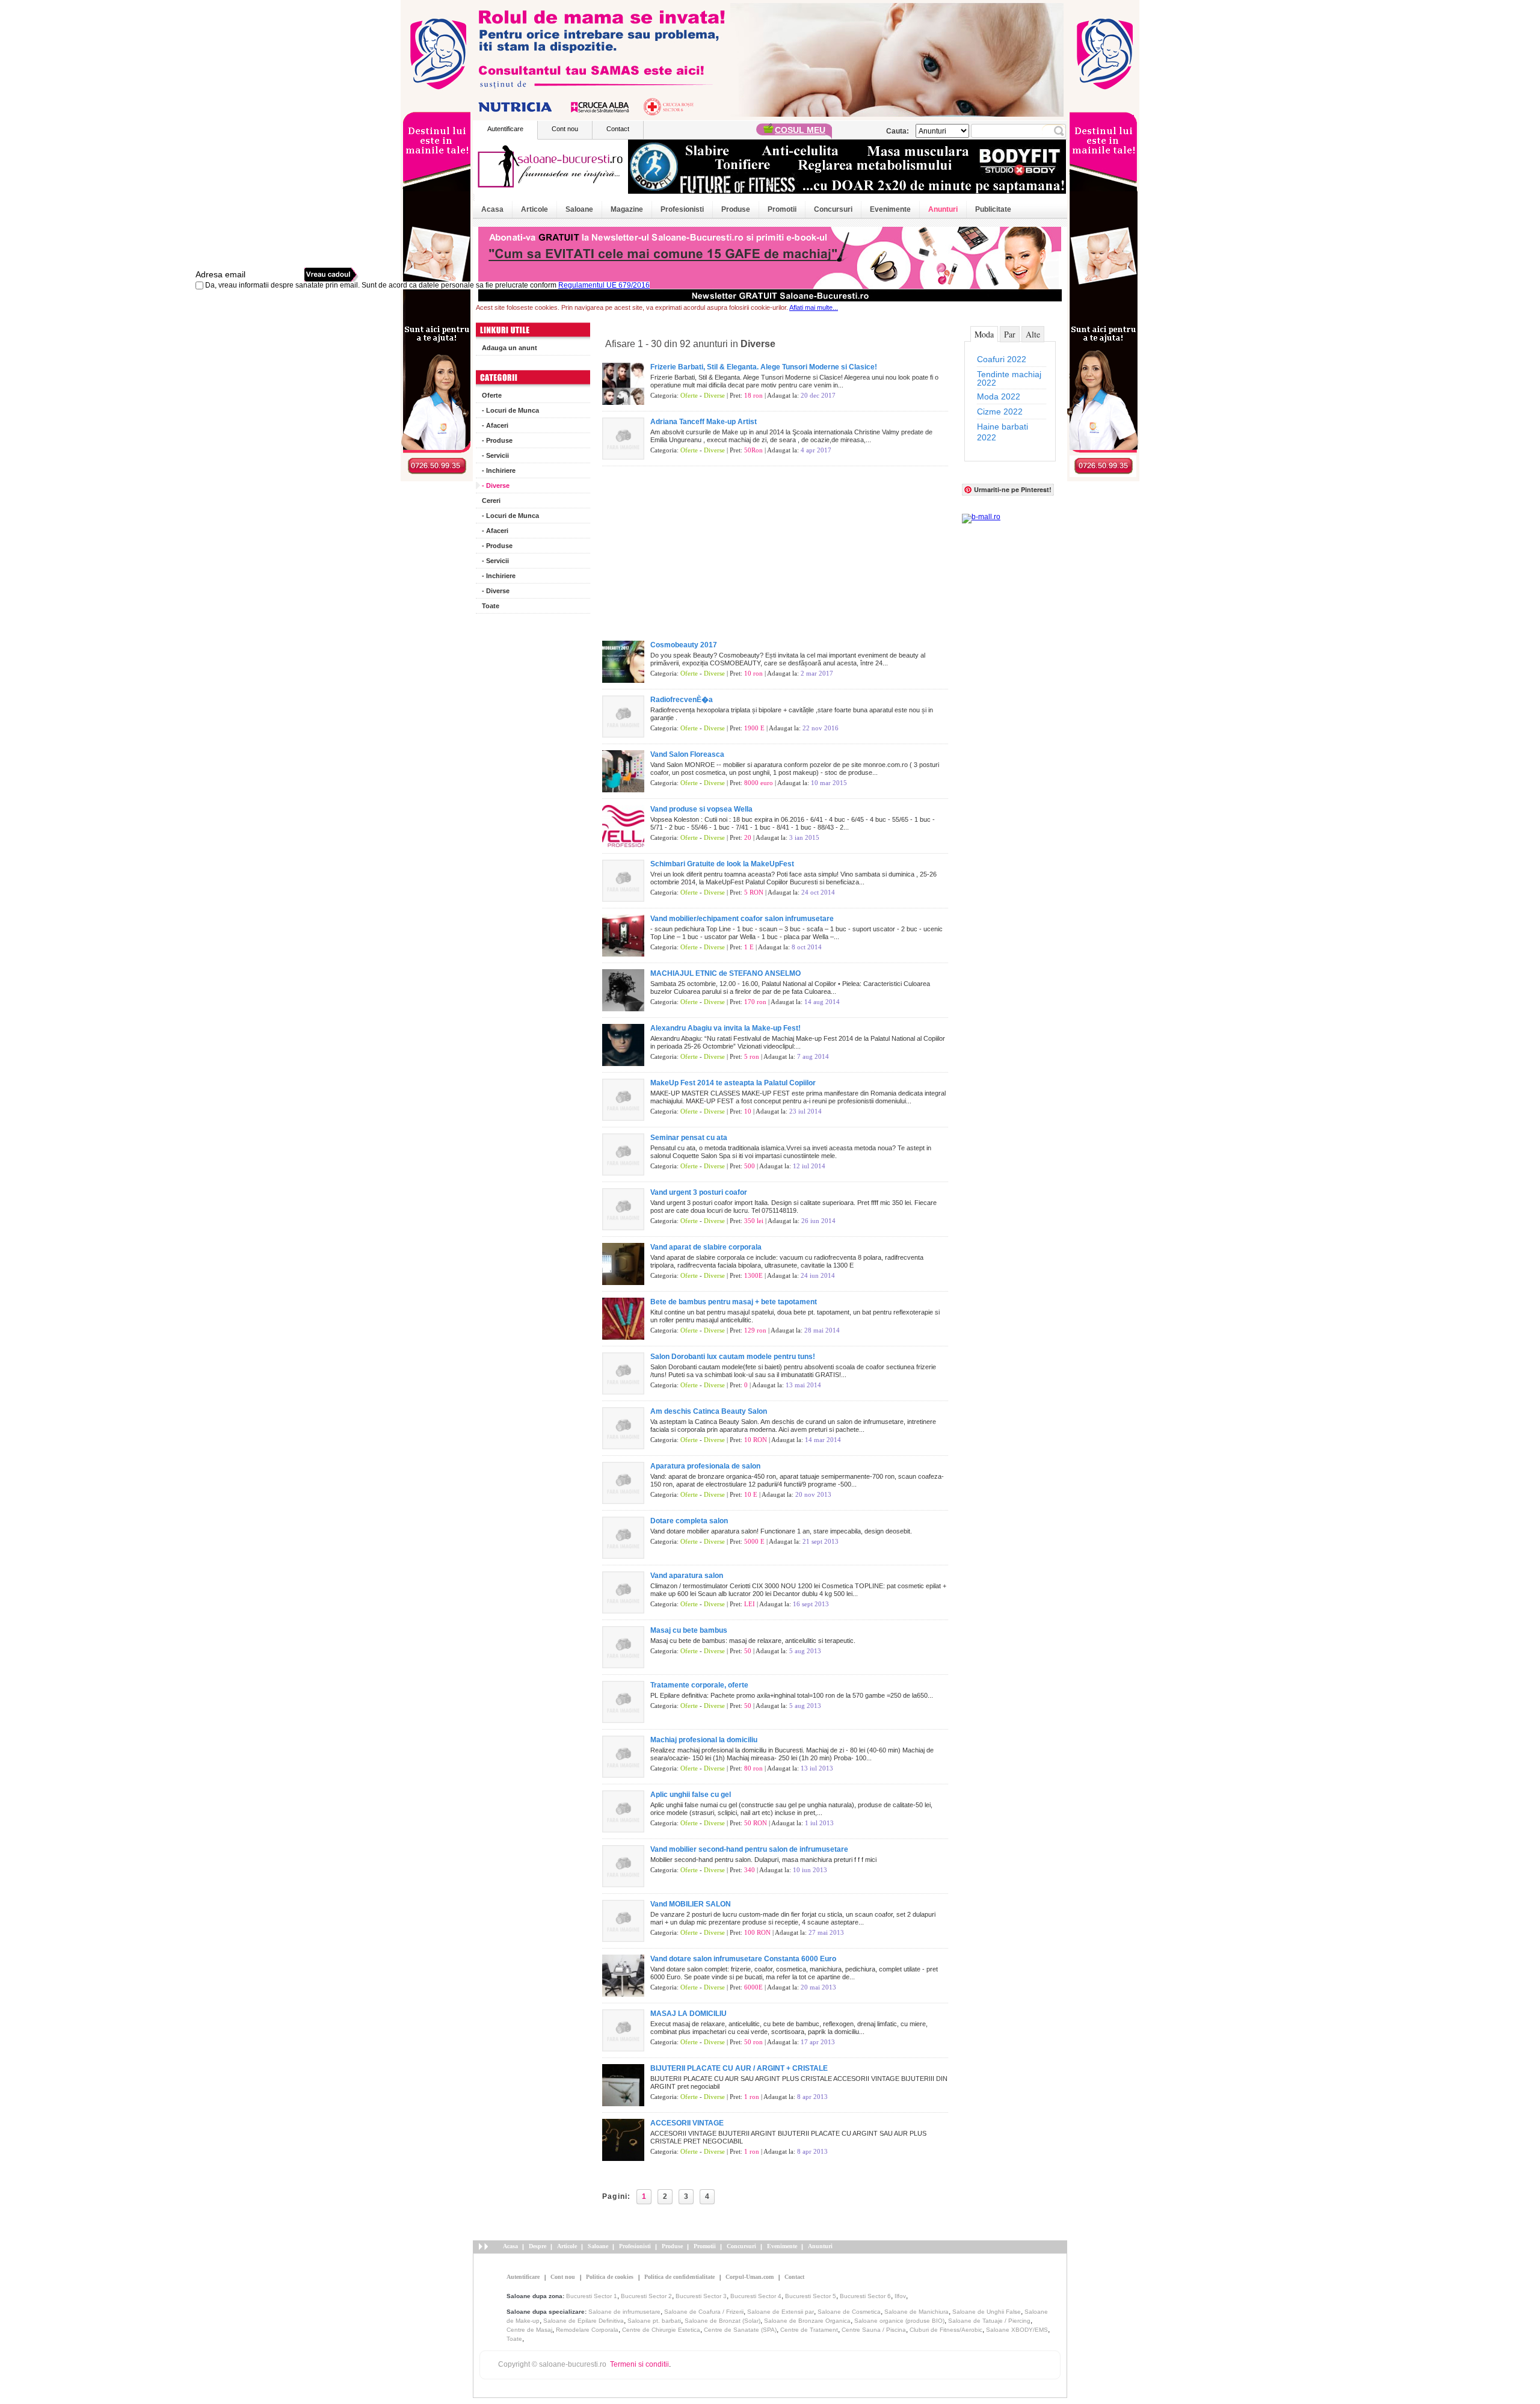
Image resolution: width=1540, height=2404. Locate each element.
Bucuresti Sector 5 (811, 2296)
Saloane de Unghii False (987, 2312)
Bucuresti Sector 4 (756, 2296)
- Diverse (496, 485)
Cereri (491, 501)
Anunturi (943, 209)
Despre (537, 2246)
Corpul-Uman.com (750, 2277)
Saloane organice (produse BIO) (899, 2321)
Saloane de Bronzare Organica (807, 2321)
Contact (618, 129)
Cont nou (565, 129)
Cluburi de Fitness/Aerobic (946, 2330)
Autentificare (505, 129)
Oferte (492, 395)
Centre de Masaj (529, 2330)
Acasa (492, 209)
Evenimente (890, 209)
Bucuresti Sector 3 (701, 2296)
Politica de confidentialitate (679, 2277)
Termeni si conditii (639, 2364)
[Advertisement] (533, 800)
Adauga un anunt (510, 348)
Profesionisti (682, 209)
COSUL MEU (800, 130)
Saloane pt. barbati (654, 2321)
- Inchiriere (499, 470)
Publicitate (993, 209)
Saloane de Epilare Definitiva (584, 2321)
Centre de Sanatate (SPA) (740, 2330)
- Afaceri (495, 425)
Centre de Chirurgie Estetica (661, 2330)
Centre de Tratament (809, 2330)
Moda (984, 334)
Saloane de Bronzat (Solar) (722, 2321)
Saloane (579, 209)
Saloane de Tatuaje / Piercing (989, 2321)
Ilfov (900, 2296)
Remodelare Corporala (587, 2330)
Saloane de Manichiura (916, 2312)
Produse (736, 209)
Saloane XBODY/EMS (1017, 2330)
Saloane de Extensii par (781, 2312)
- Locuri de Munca (510, 410)
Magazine (627, 209)
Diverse (714, 395)
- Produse (497, 440)
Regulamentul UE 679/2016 (604, 285)
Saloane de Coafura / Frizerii (704, 2312)
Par (1010, 334)
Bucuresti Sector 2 (646, 2296)
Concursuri (833, 209)
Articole (534, 209)
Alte (1033, 334)
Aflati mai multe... (814, 307)
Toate (491, 606)
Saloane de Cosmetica (849, 2312)
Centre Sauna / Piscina (874, 2330)
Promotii (782, 209)
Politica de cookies (610, 2277)
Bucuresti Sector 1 (592, 2296)
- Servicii (495, 455)
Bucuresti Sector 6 (865, 2296)
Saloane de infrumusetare (624, 2312)
